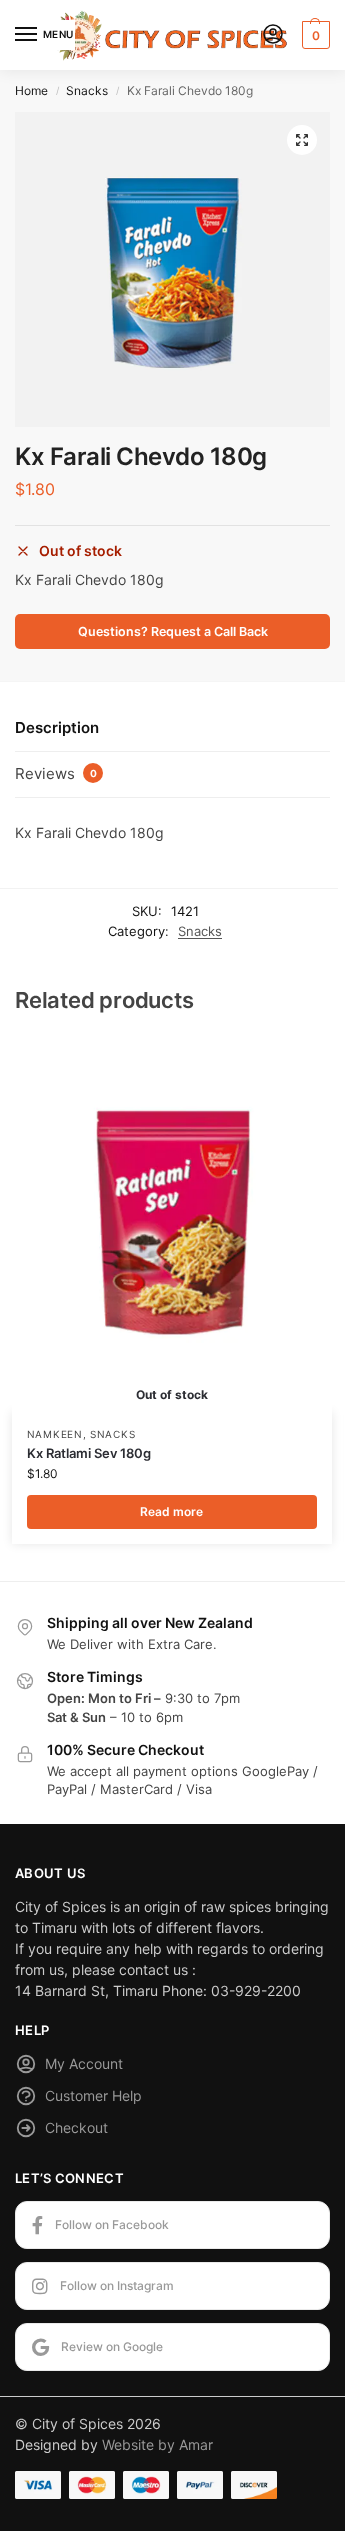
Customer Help (93, 2095)
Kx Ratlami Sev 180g (89, 1453)
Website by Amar (157, 2444)
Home (31, 90)
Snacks (87, 90)
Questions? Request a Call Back (173, 631)
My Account (84, 2063)
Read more (171, 1511)
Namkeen (55, 1434)
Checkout (76, 2127)
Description (57, 727)
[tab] (172, 729)
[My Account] (273, 35)
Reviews (56, 773)
